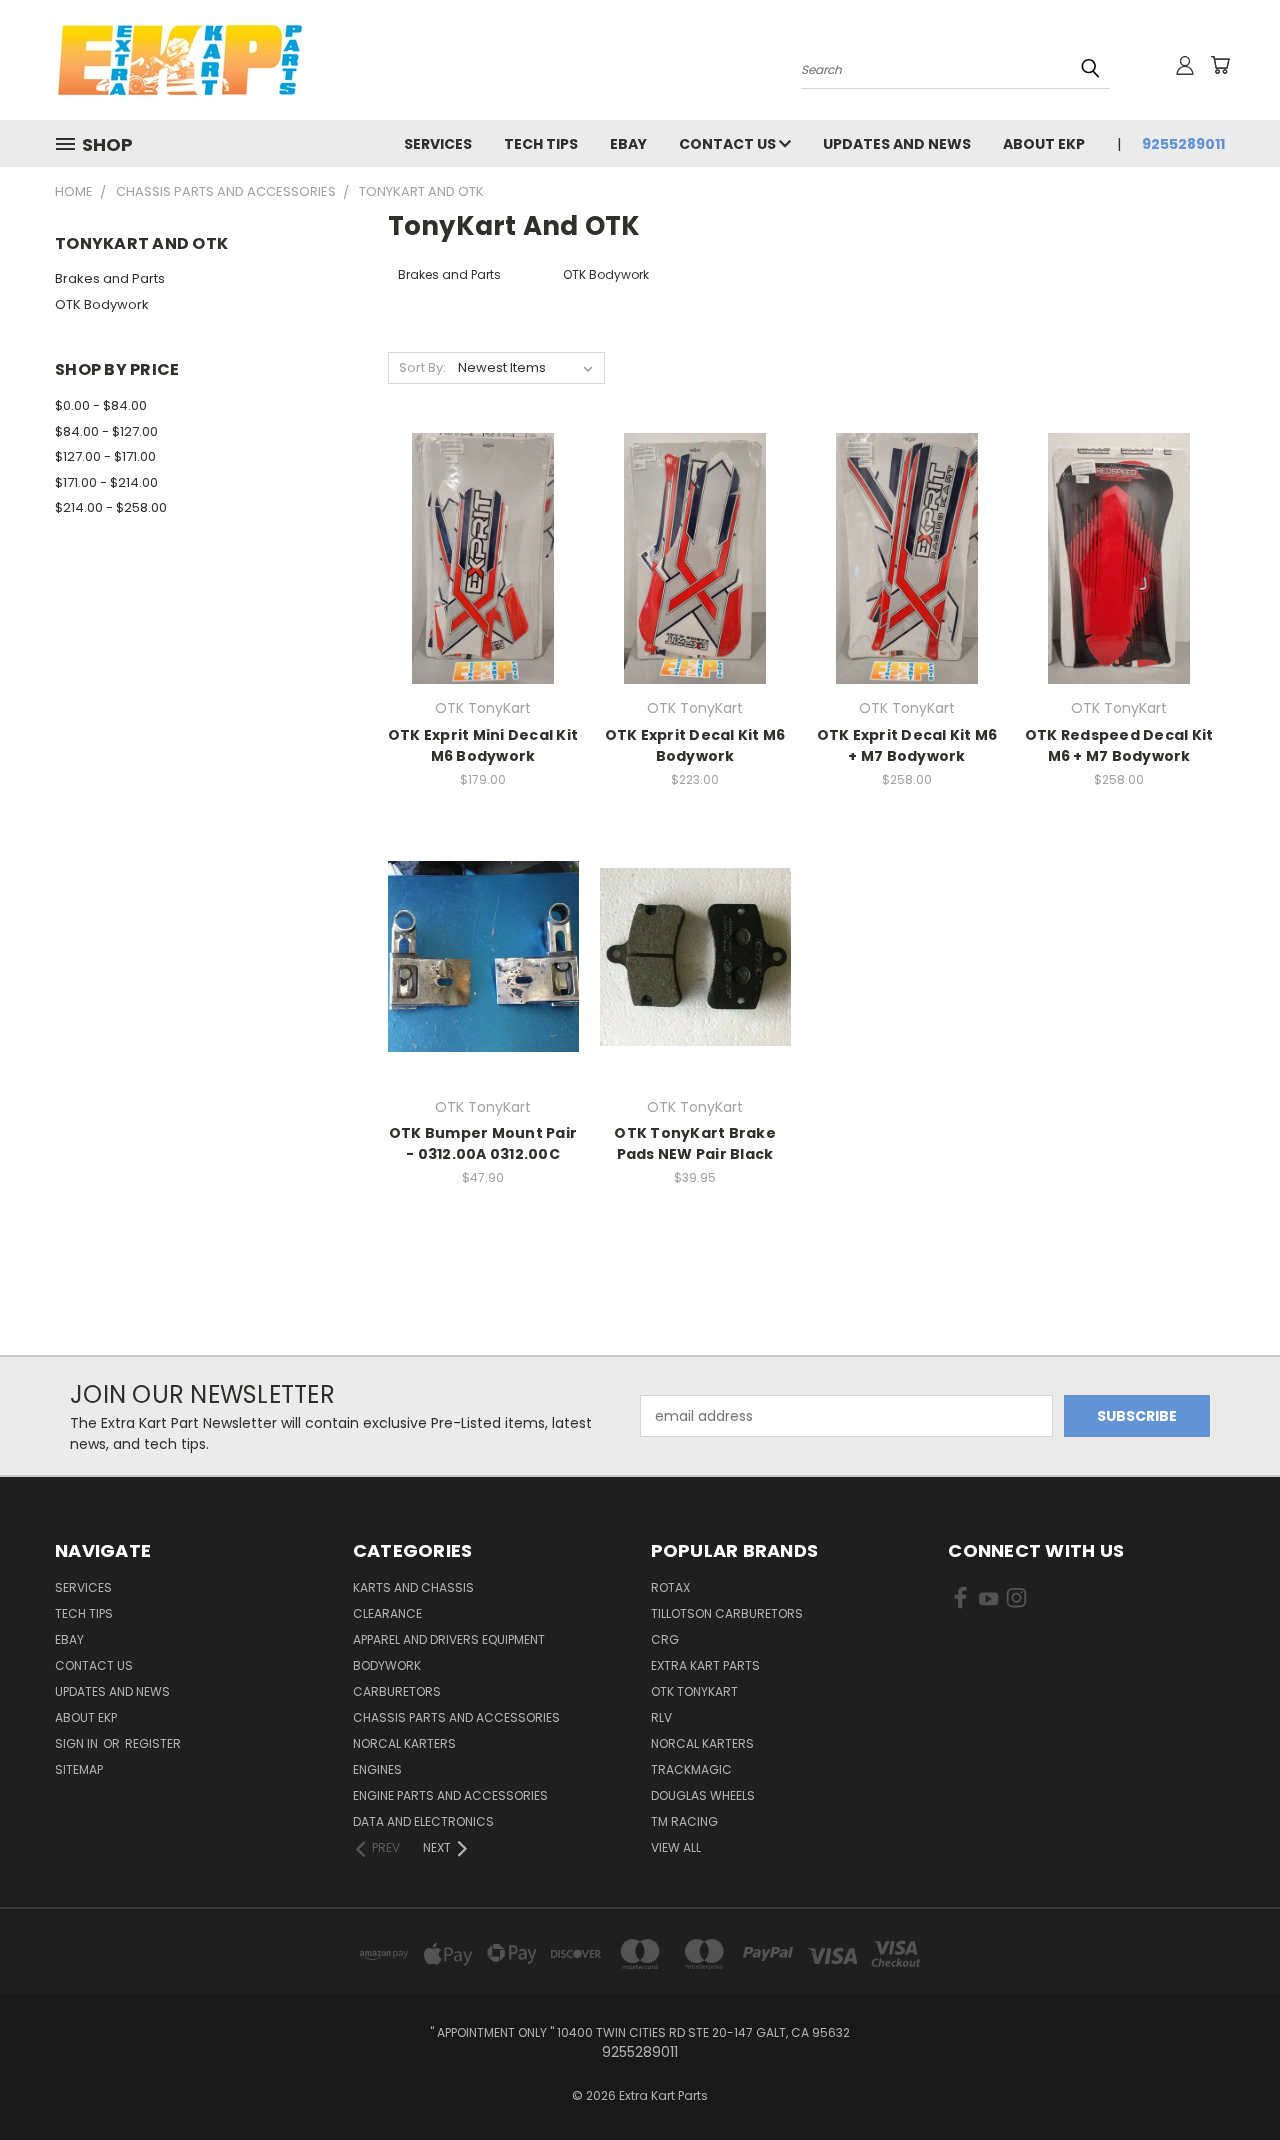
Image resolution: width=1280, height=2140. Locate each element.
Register (153, 1743)
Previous (1227, 2077)
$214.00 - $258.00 (111, 507)
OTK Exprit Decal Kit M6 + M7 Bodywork (907, 745)
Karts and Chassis (413, 1587)
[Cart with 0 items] (1220, 65)
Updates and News (897, 144)
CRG (665, 1639)
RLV (661, 1717)
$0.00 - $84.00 (101, 405)
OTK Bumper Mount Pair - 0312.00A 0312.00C (483, 1143)
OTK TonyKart (694, 1691)
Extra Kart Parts (705, 1665)
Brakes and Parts (110, 278)
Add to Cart (483, 574)
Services (438, 144)
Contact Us (729, 144)
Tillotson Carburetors (727, 1613)
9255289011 (1183, 144)
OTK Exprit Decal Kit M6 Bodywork (695, 745)
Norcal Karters (404, 1743)
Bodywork (387, 1665)
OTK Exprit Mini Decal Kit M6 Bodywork (483, 745)
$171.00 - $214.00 (106, 482)
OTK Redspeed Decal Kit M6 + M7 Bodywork (1119, 745)
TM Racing (684, 1821)
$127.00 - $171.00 (105, 456)
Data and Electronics (423, 1821)
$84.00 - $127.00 (106, 431)
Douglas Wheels (703, 1795)
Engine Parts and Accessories (450, 1795)
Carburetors (397, 1691)
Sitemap (79, 1769)
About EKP (1044, 144)
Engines (377, 1769)
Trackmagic (691, 1769)
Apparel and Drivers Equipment (449, 1639)
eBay (628, 144)
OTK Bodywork (102, 304)
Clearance (387, 1613)
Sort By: (422, 367)
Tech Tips (541, 144)
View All (676, 1847)
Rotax (670, 1587)
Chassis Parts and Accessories (456, 1717)
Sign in (78, 1743)
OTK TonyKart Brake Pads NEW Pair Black (695, 1143)
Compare (476, 537)
